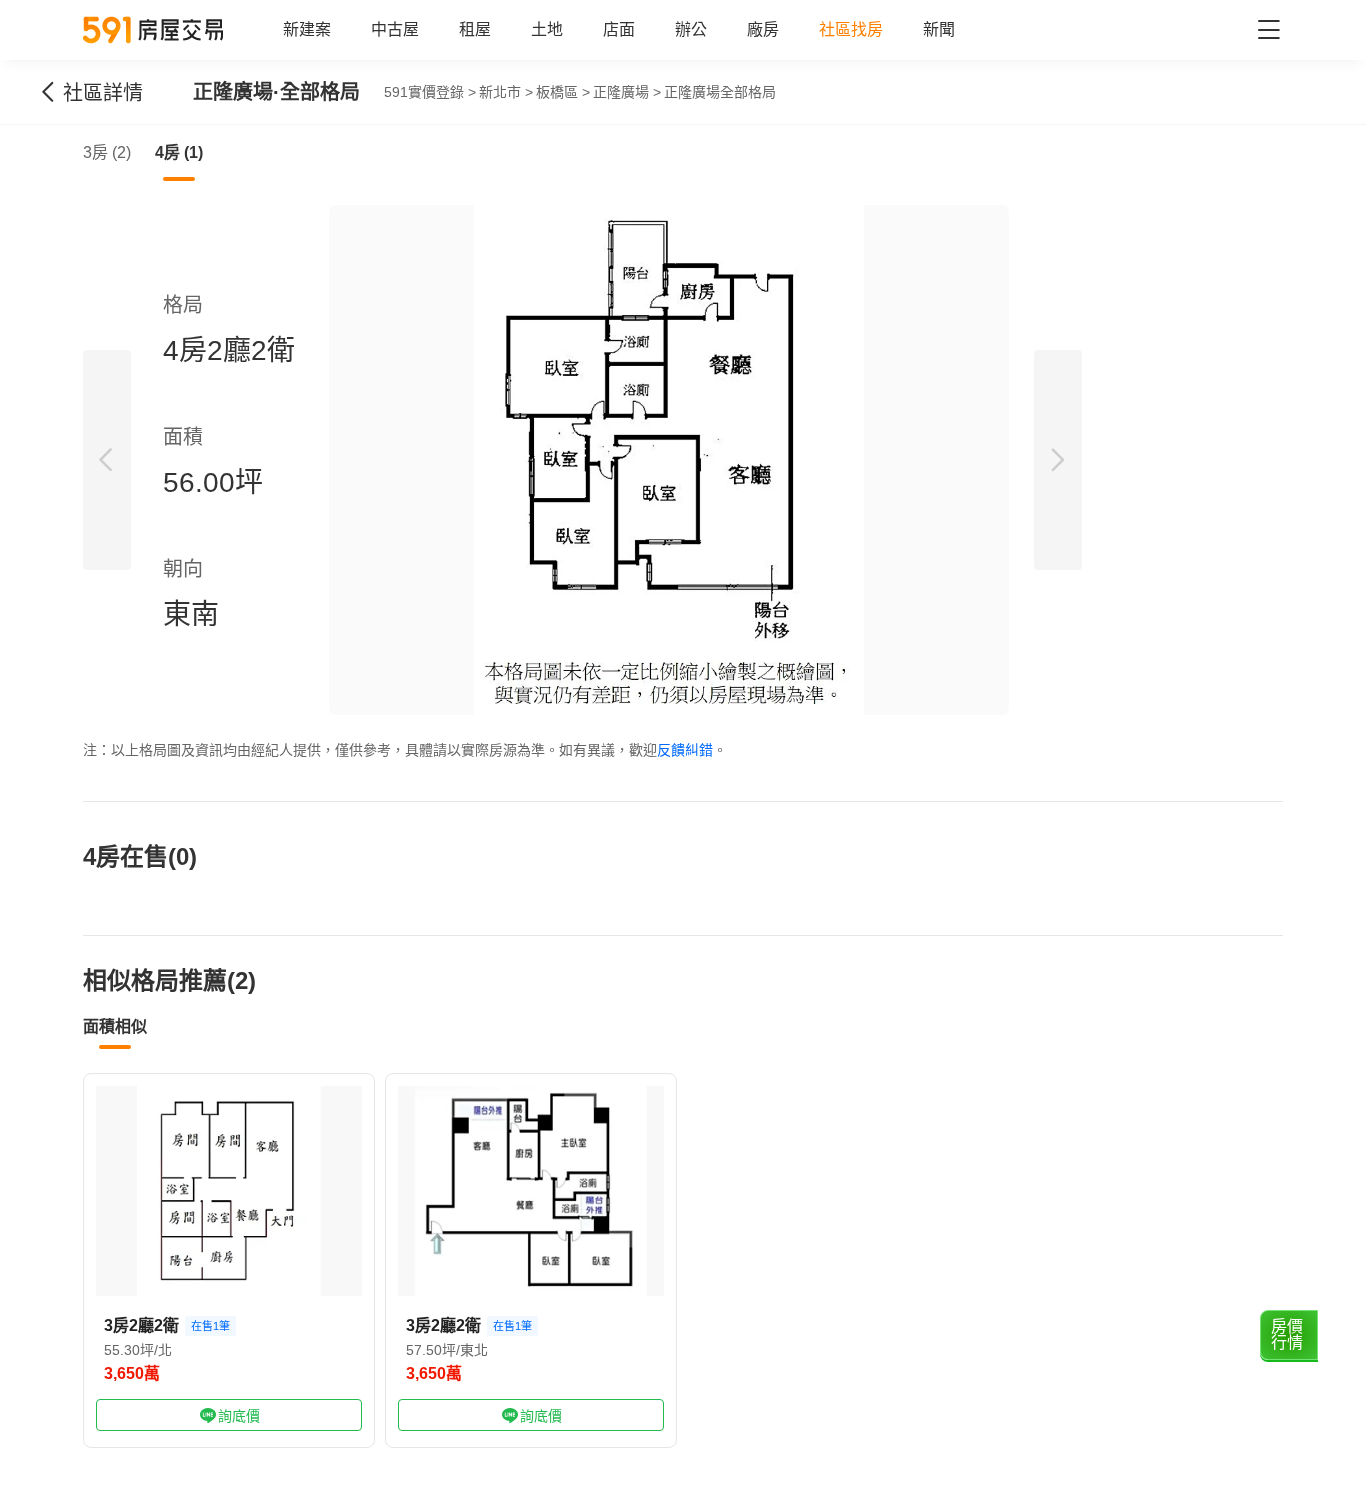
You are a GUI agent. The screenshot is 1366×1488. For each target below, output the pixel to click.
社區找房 (851, 29)
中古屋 (395, 29)
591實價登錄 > (430, 92)
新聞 (939, 29)
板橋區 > (563, 92)
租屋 (475, 29)
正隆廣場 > (627, 92)
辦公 (691, 29)
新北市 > (506, 92)
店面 (619, 29)
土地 (547, 29)
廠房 (763, 29)
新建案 (307, 29)
